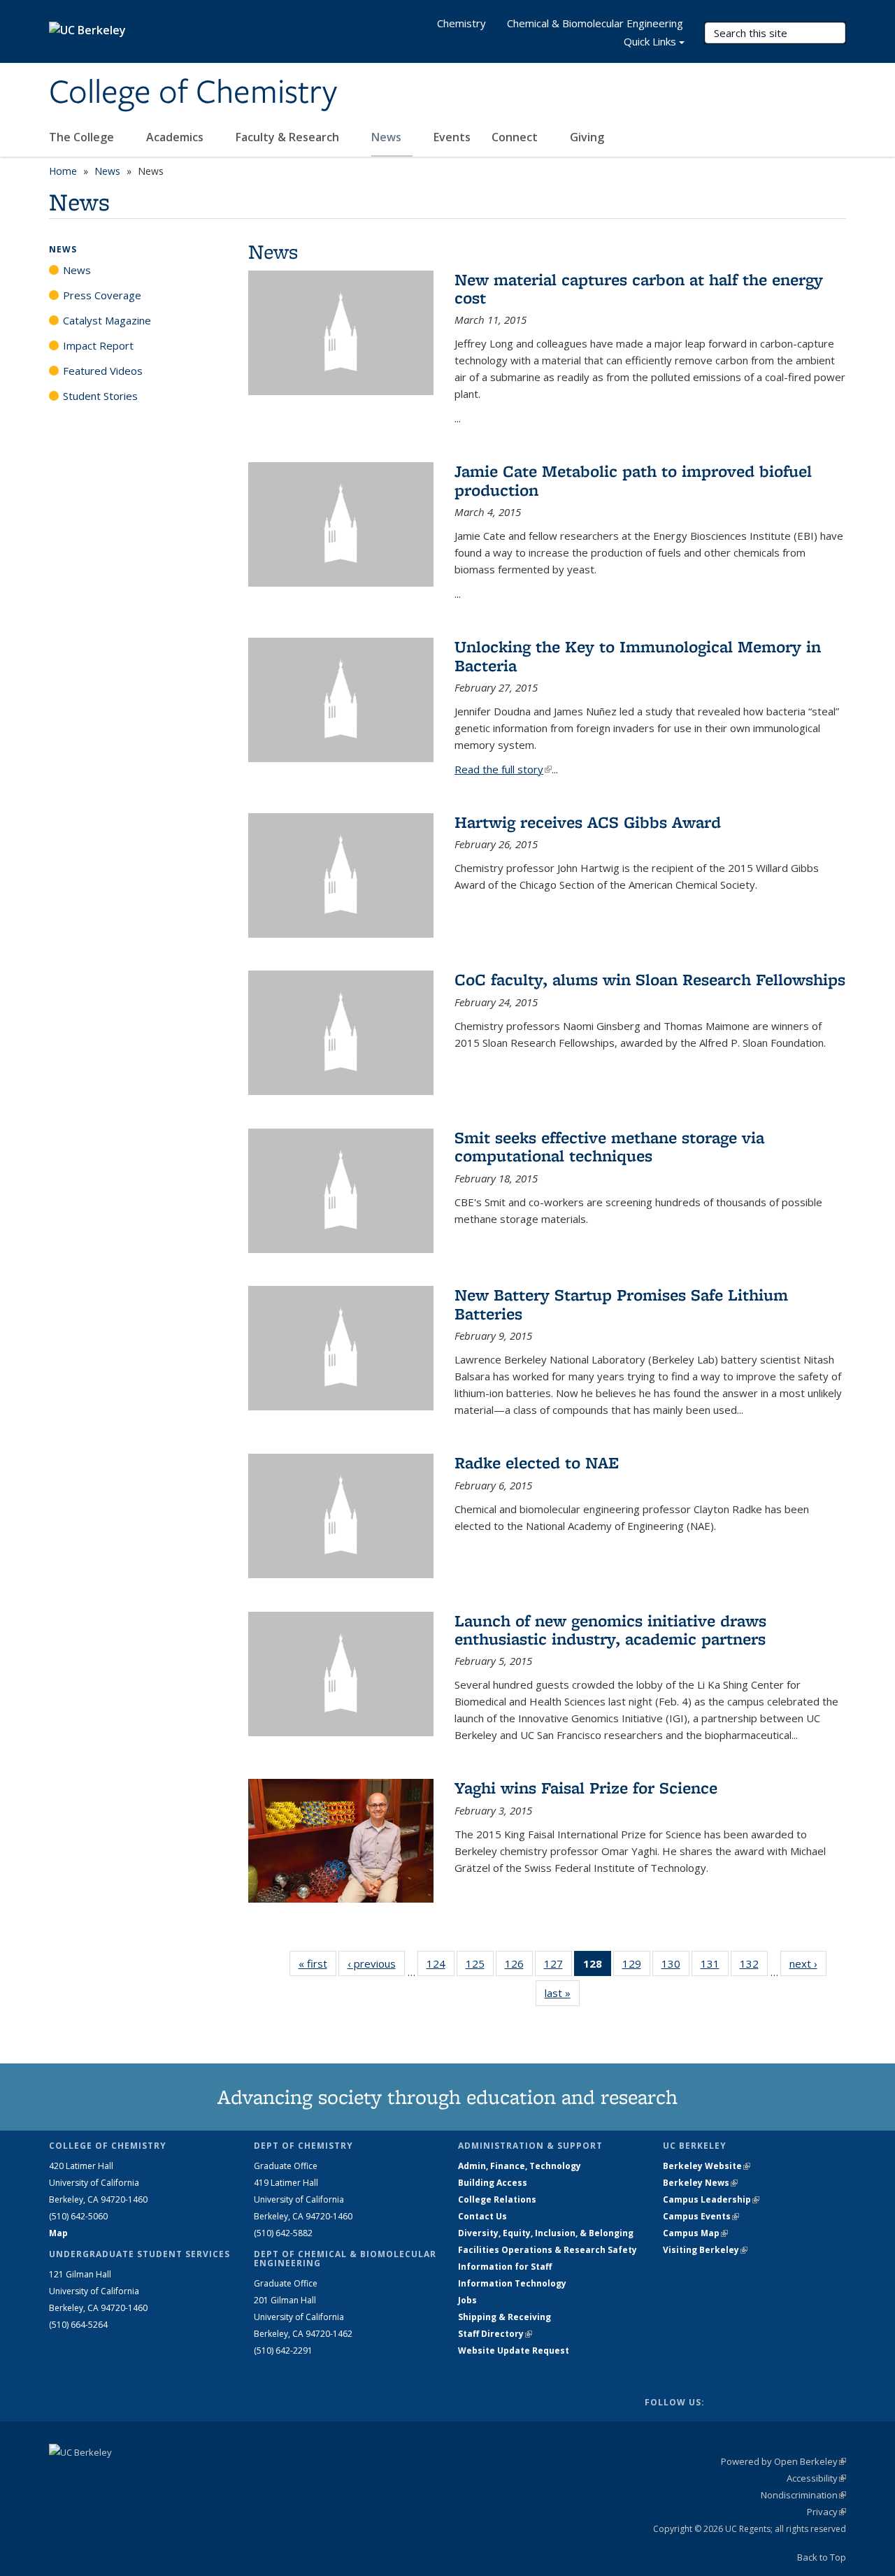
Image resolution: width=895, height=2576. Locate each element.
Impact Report (98, 345)
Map (58, 2233)
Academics (176, 137)
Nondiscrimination (803, 2495)
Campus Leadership (711, 2199)
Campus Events (701, 2216)
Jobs (467, 2300)
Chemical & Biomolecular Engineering (595, 23)
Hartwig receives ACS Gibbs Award (588, 822)
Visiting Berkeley (705, 2250)
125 (480, 1967)
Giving (587, 137)
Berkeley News (700, 2183)
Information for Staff (505, 2267)
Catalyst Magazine (107, 320)
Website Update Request (514, 2350)
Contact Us (482, 2216)
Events (452, 137)
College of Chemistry (193, 93)
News (388, 137)
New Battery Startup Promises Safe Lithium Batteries (621, 1304)
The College (83, 137)
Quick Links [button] (650, 41)
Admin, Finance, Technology (520, 2166)
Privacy (826, 2512)
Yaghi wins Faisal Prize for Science (586, 1788)
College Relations (497, 2199)
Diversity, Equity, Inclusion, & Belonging (546, 2233)
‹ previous (376, 1963)
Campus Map (695, 2233)
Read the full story (503, 769)
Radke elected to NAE (537, 1462)
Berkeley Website (707, 2166)
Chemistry (461, 23)
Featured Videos (103, 371)
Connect (516, 137)
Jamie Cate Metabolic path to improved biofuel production (633, 480)
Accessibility (816, 2478)
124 (441, 1967)
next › (808, 1963)
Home (63, 171)
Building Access (493, 2183)
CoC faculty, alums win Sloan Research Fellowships (650, 979)
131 (715, 1967)
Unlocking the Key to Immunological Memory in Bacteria (638, 656)
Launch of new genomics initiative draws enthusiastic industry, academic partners (610, 1630)
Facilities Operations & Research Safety (547, 2250)
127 (558, 1967)
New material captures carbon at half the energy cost (639, 288)
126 (519, 1967)
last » (562, 1993)
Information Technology (512, 2283)
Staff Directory (495, 2334)
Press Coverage (102, 295)
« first (317, 1963)
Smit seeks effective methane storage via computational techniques (609, 1146)
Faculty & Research (289, 137)
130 (675, 1967)
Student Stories (100, 396)
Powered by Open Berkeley (783, 2461)
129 (636, 1967)
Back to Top (822, 2557)
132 (754, 1967)
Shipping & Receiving (504, 2317)
